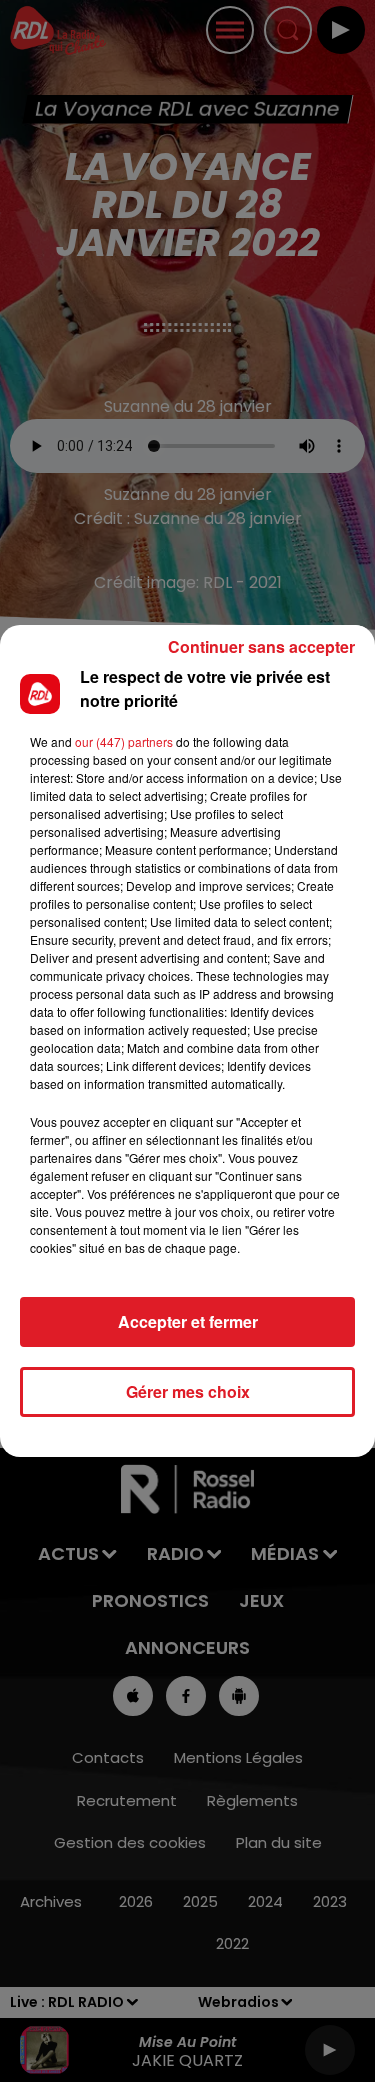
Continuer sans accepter (261, 646)
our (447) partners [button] (124, 741)
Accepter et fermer (188, 1321)
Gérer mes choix (188, 1391)
